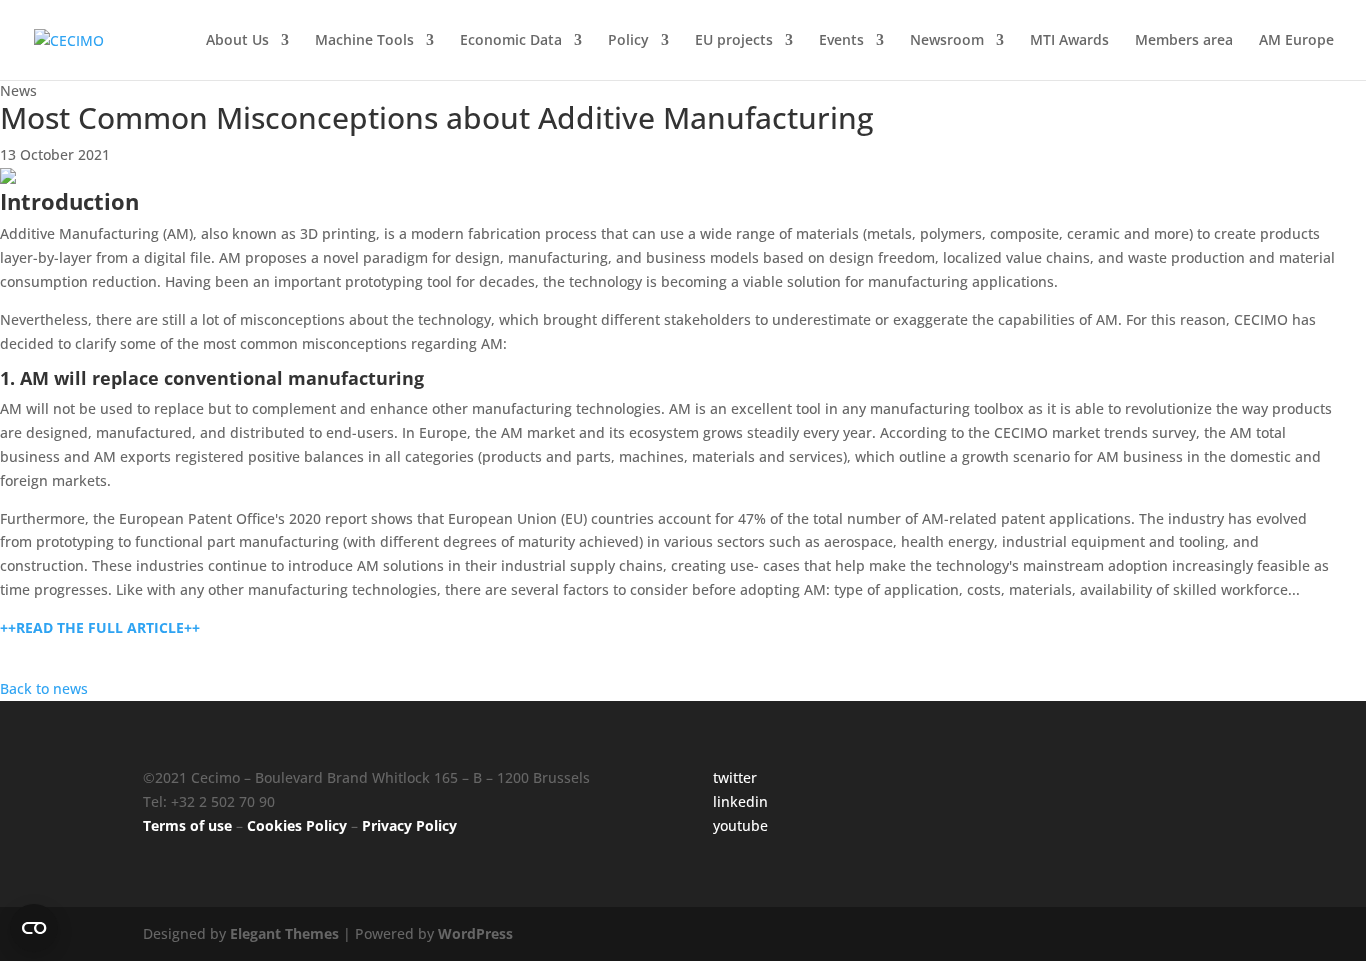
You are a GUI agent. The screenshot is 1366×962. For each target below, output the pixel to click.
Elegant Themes (284, 933)
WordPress (475, 933)
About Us (237, 41)
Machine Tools (364, 41)
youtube (740, 825)
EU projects (734, 41)
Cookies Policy (297, 825)
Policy (628, 41)
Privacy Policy (409, 825)
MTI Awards (1069, 41)
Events (841, 41)
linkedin (740, 801)
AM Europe (1296, 41)
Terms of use (187, 825)
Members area (1184, 41)
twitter (735, 777)
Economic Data (511, 41)
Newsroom (947, 41)
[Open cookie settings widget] (34, 928)
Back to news (44, 688)
